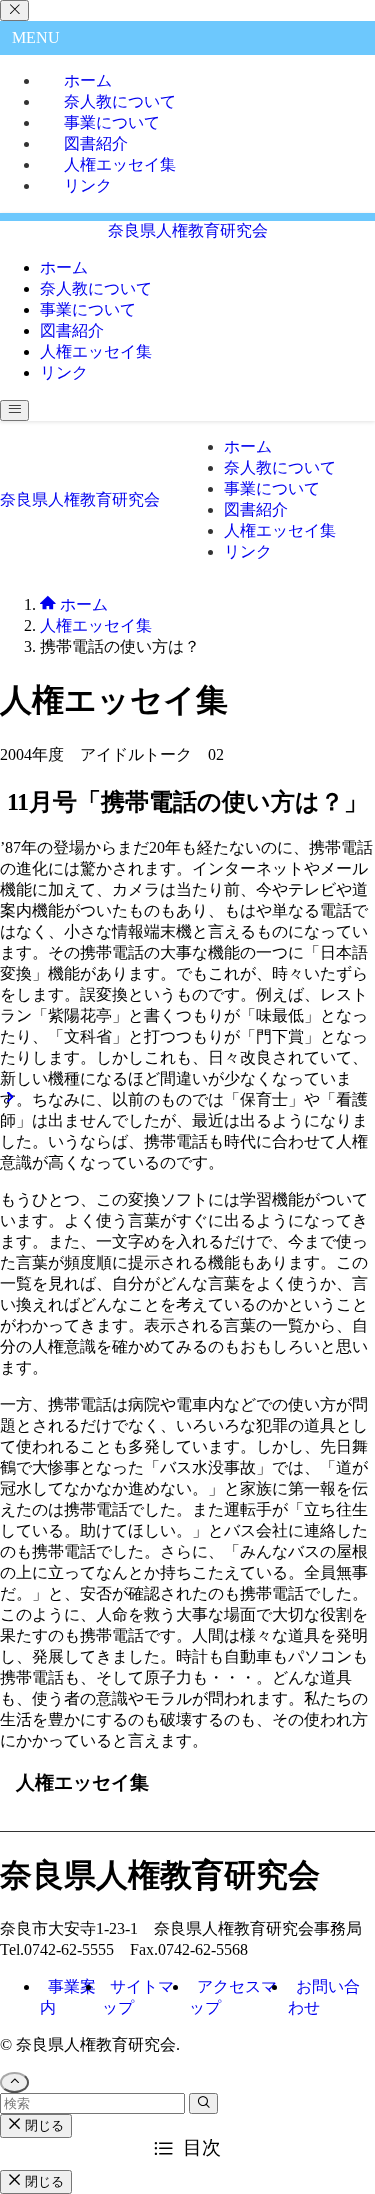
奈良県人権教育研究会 (188, 230)
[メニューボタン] (14, 410)
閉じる (42, 2125)
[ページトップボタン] (14, 2082)
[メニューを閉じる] (14, 10)
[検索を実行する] (203, 2103)
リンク (88, 185)
